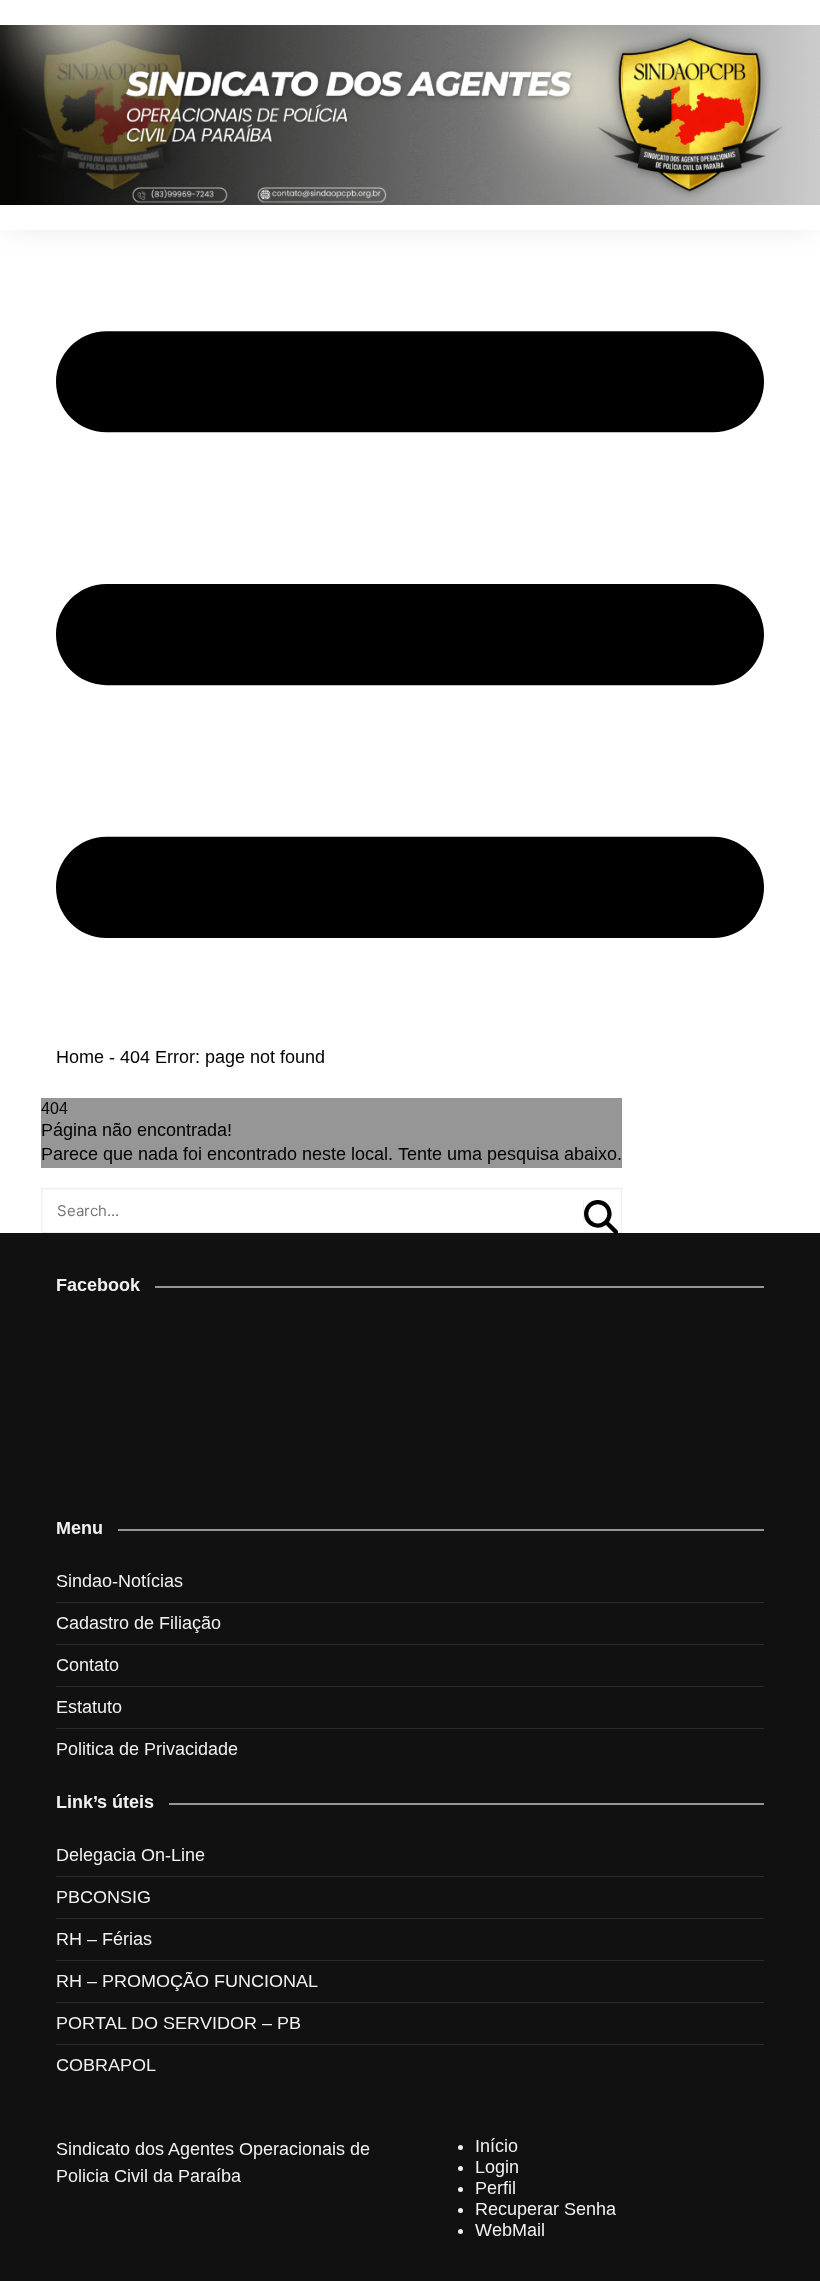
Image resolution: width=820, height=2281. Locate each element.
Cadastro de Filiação (138, 1623)
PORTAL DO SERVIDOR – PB (178, 2023)
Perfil (495, 2188)
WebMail (510, 2230)
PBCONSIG (103, 1897)
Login (497, 2167)
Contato (87, 1665)
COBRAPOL (106, 2065)
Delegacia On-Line (130, 1855)
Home (80, 1057)
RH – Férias (104, 1939)
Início (496, 2146)
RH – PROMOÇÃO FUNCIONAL (187, 1981)
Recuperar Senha (545, 2209)
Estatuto (89, 1707)
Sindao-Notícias (119, 1581)
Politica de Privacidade (147, 1749)
